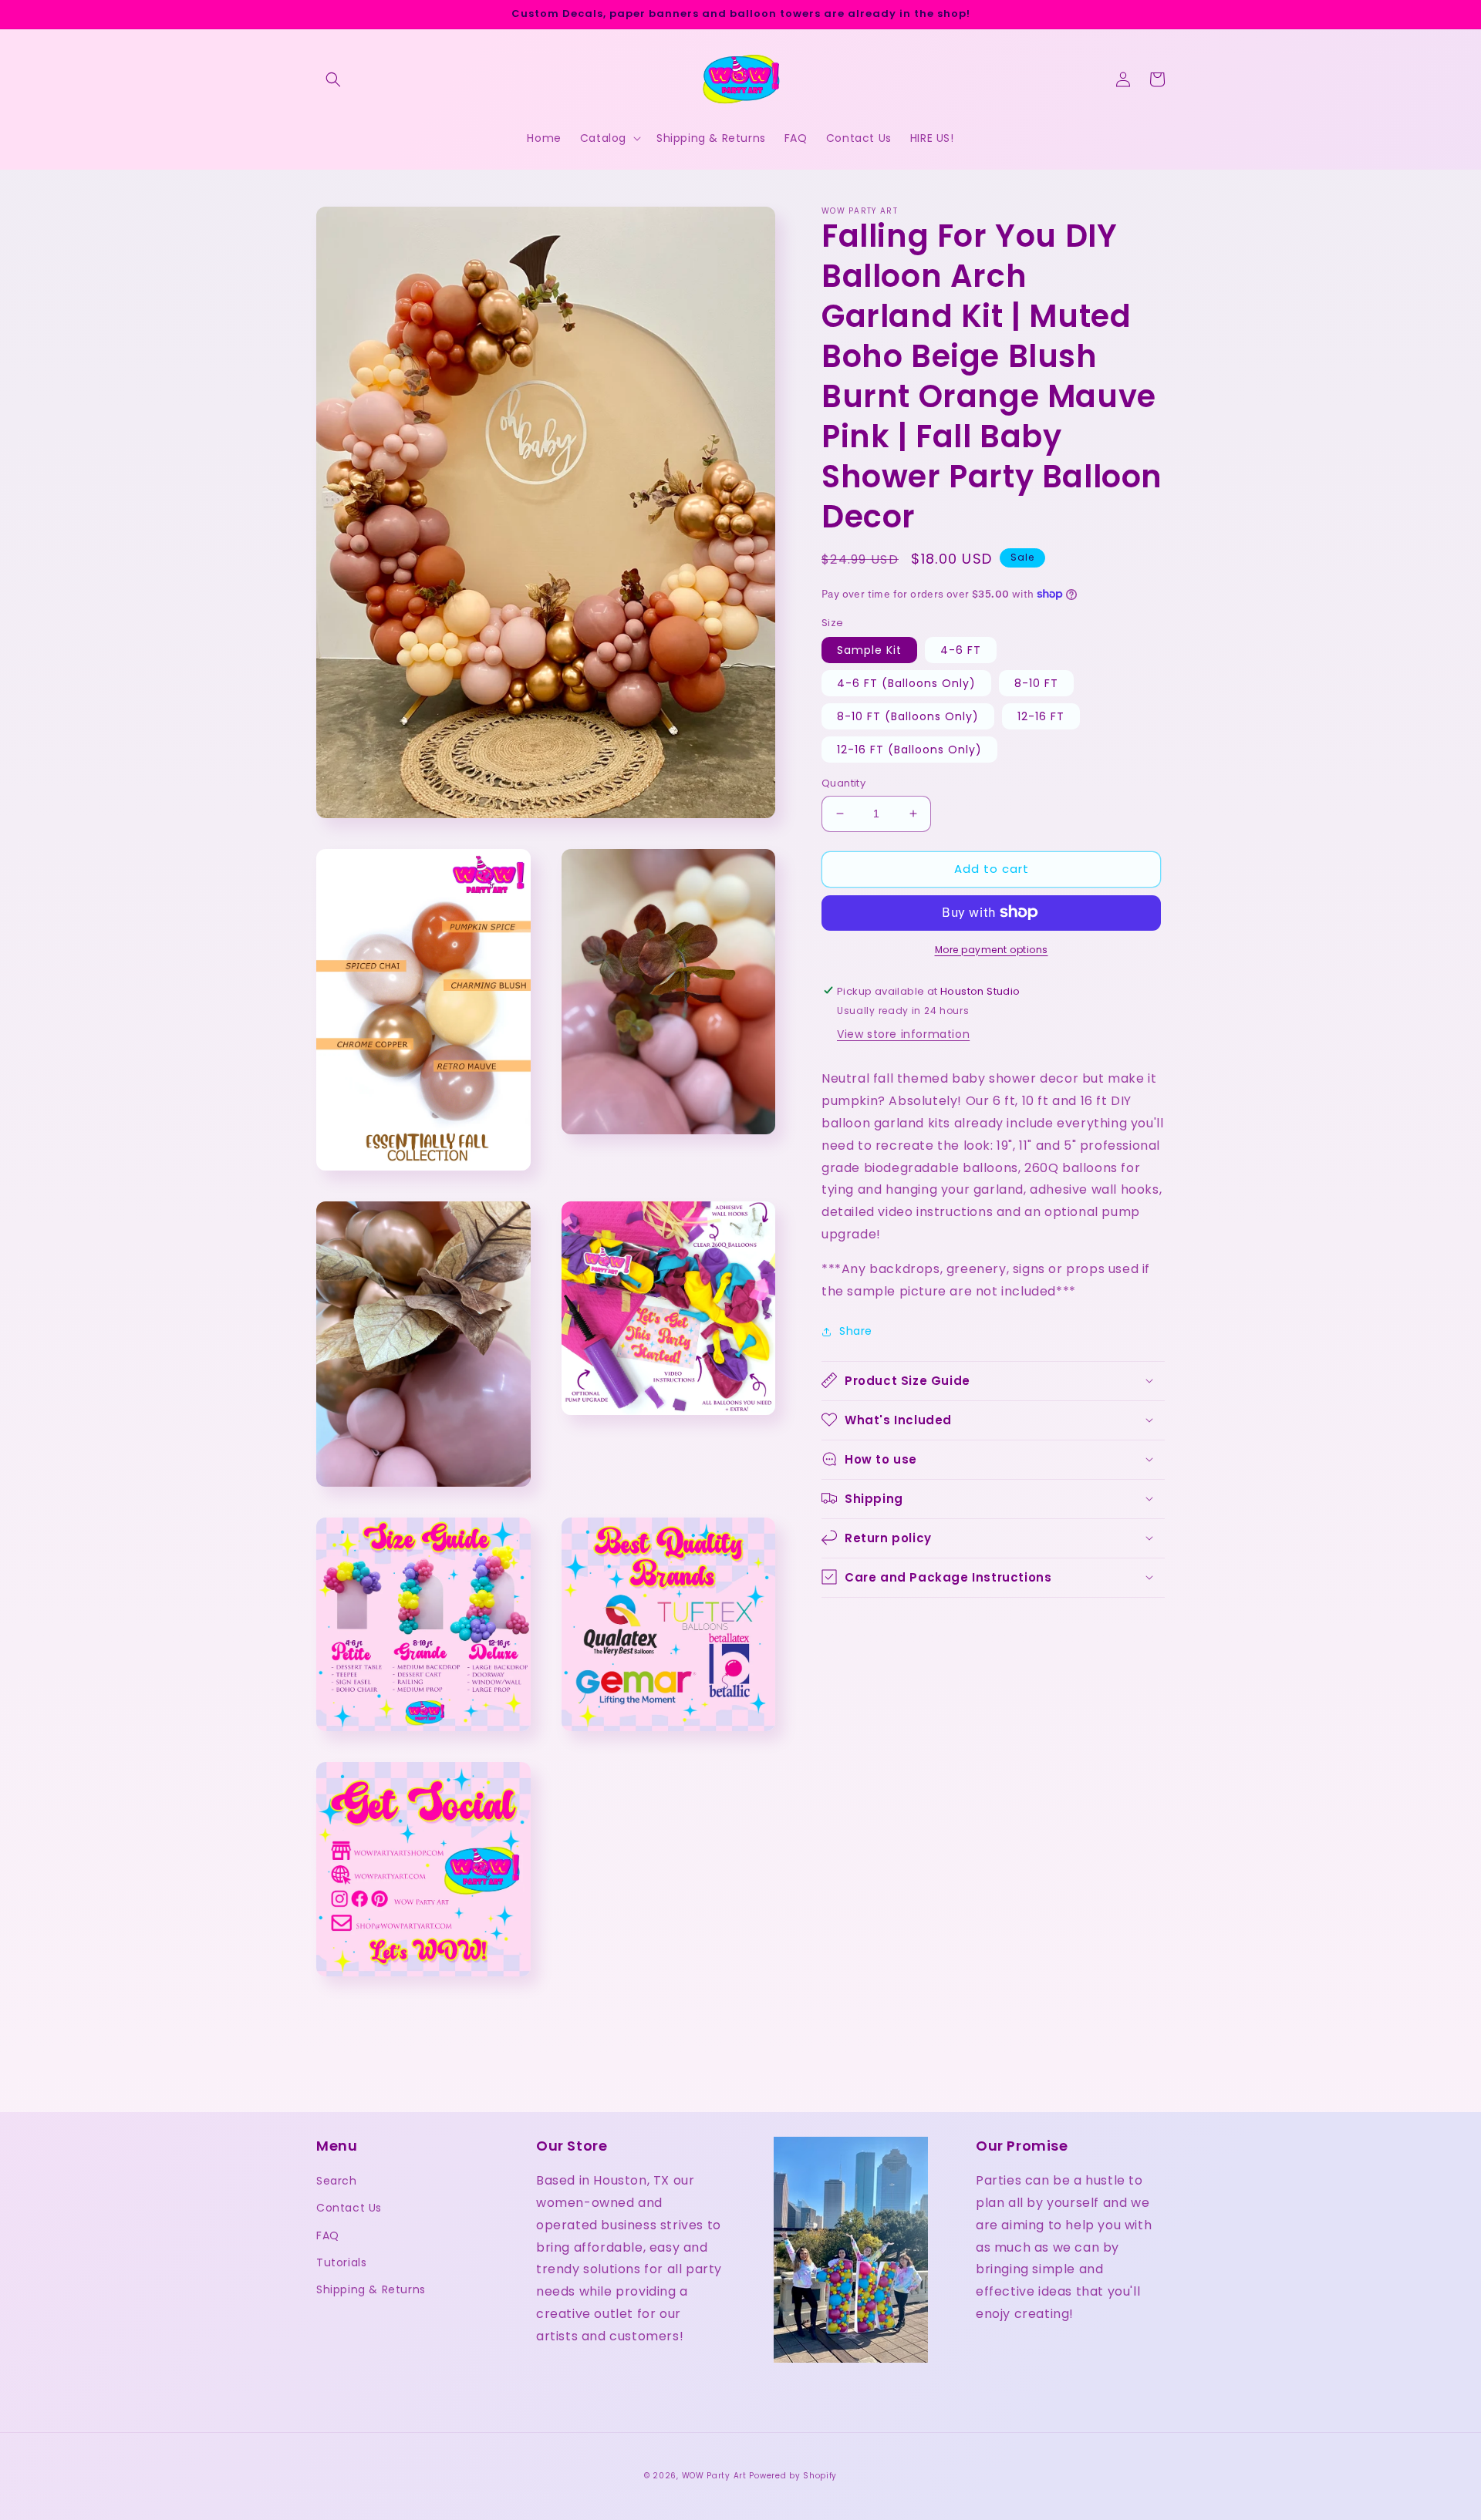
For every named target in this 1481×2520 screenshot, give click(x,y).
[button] (333, 79)
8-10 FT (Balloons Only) (908, 716)
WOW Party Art (714, 2476)
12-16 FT (1041, 716)
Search (337, 2181)
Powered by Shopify (793, 2476)
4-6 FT (961, 650)
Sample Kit (869, 650)
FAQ (328, 2235)
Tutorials (341, 2262)
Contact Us (349, 2208)
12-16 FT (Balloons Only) (909, 750)
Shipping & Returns (371, 2289)
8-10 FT (1036, 683)
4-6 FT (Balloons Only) (906, 683)
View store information (903, 1034)
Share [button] (856, 1331)
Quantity (843, 783)
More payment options (992, 949)
